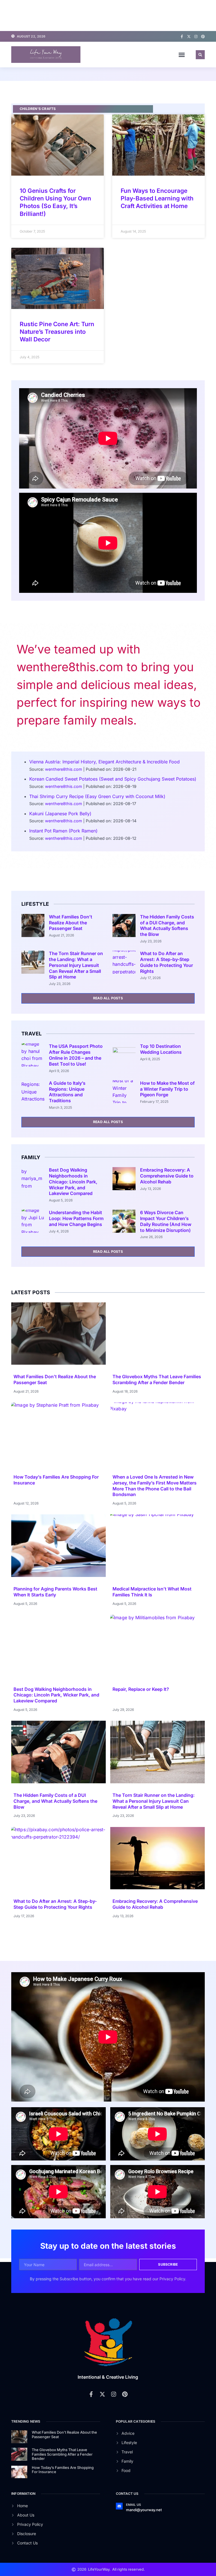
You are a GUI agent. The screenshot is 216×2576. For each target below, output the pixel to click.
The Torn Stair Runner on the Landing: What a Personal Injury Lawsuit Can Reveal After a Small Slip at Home (76, 965)
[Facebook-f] (182, 37)
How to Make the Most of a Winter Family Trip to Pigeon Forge (167, 1089)
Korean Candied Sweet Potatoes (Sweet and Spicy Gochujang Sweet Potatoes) (113, 779)
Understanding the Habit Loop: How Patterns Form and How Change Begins (76, 1218)
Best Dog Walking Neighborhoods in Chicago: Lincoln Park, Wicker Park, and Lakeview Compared (73, 1182)
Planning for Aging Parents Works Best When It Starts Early (55, 1592)
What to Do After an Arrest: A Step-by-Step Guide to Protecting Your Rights (166, 962)
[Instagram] (196, 37)
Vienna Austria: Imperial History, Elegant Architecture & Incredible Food (104, 762)
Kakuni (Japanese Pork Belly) (60, 814)
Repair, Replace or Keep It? (141, 1689)
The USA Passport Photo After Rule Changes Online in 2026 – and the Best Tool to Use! (76, 1055)
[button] (182, 55)
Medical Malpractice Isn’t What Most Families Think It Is (152, 1592)
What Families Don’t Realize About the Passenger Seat (71, 923)
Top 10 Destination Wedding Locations (161, 1049)
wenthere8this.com (64, 769)
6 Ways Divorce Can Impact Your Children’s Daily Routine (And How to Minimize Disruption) (166, 1221)
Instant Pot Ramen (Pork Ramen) (63, 831)
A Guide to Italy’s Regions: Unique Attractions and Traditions (67, 1092)
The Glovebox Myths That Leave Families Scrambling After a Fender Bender (157, 1379)
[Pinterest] (203, 37)
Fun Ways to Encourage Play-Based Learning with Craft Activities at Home (157, 198)
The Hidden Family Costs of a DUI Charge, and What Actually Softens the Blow (167, 925)
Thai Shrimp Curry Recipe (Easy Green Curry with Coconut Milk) (97, 796)
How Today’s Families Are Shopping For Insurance (63, 2470)
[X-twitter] (189, 37)
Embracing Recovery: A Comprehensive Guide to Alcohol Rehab (167, 1176)
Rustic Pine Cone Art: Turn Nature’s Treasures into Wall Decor (57, 332)
